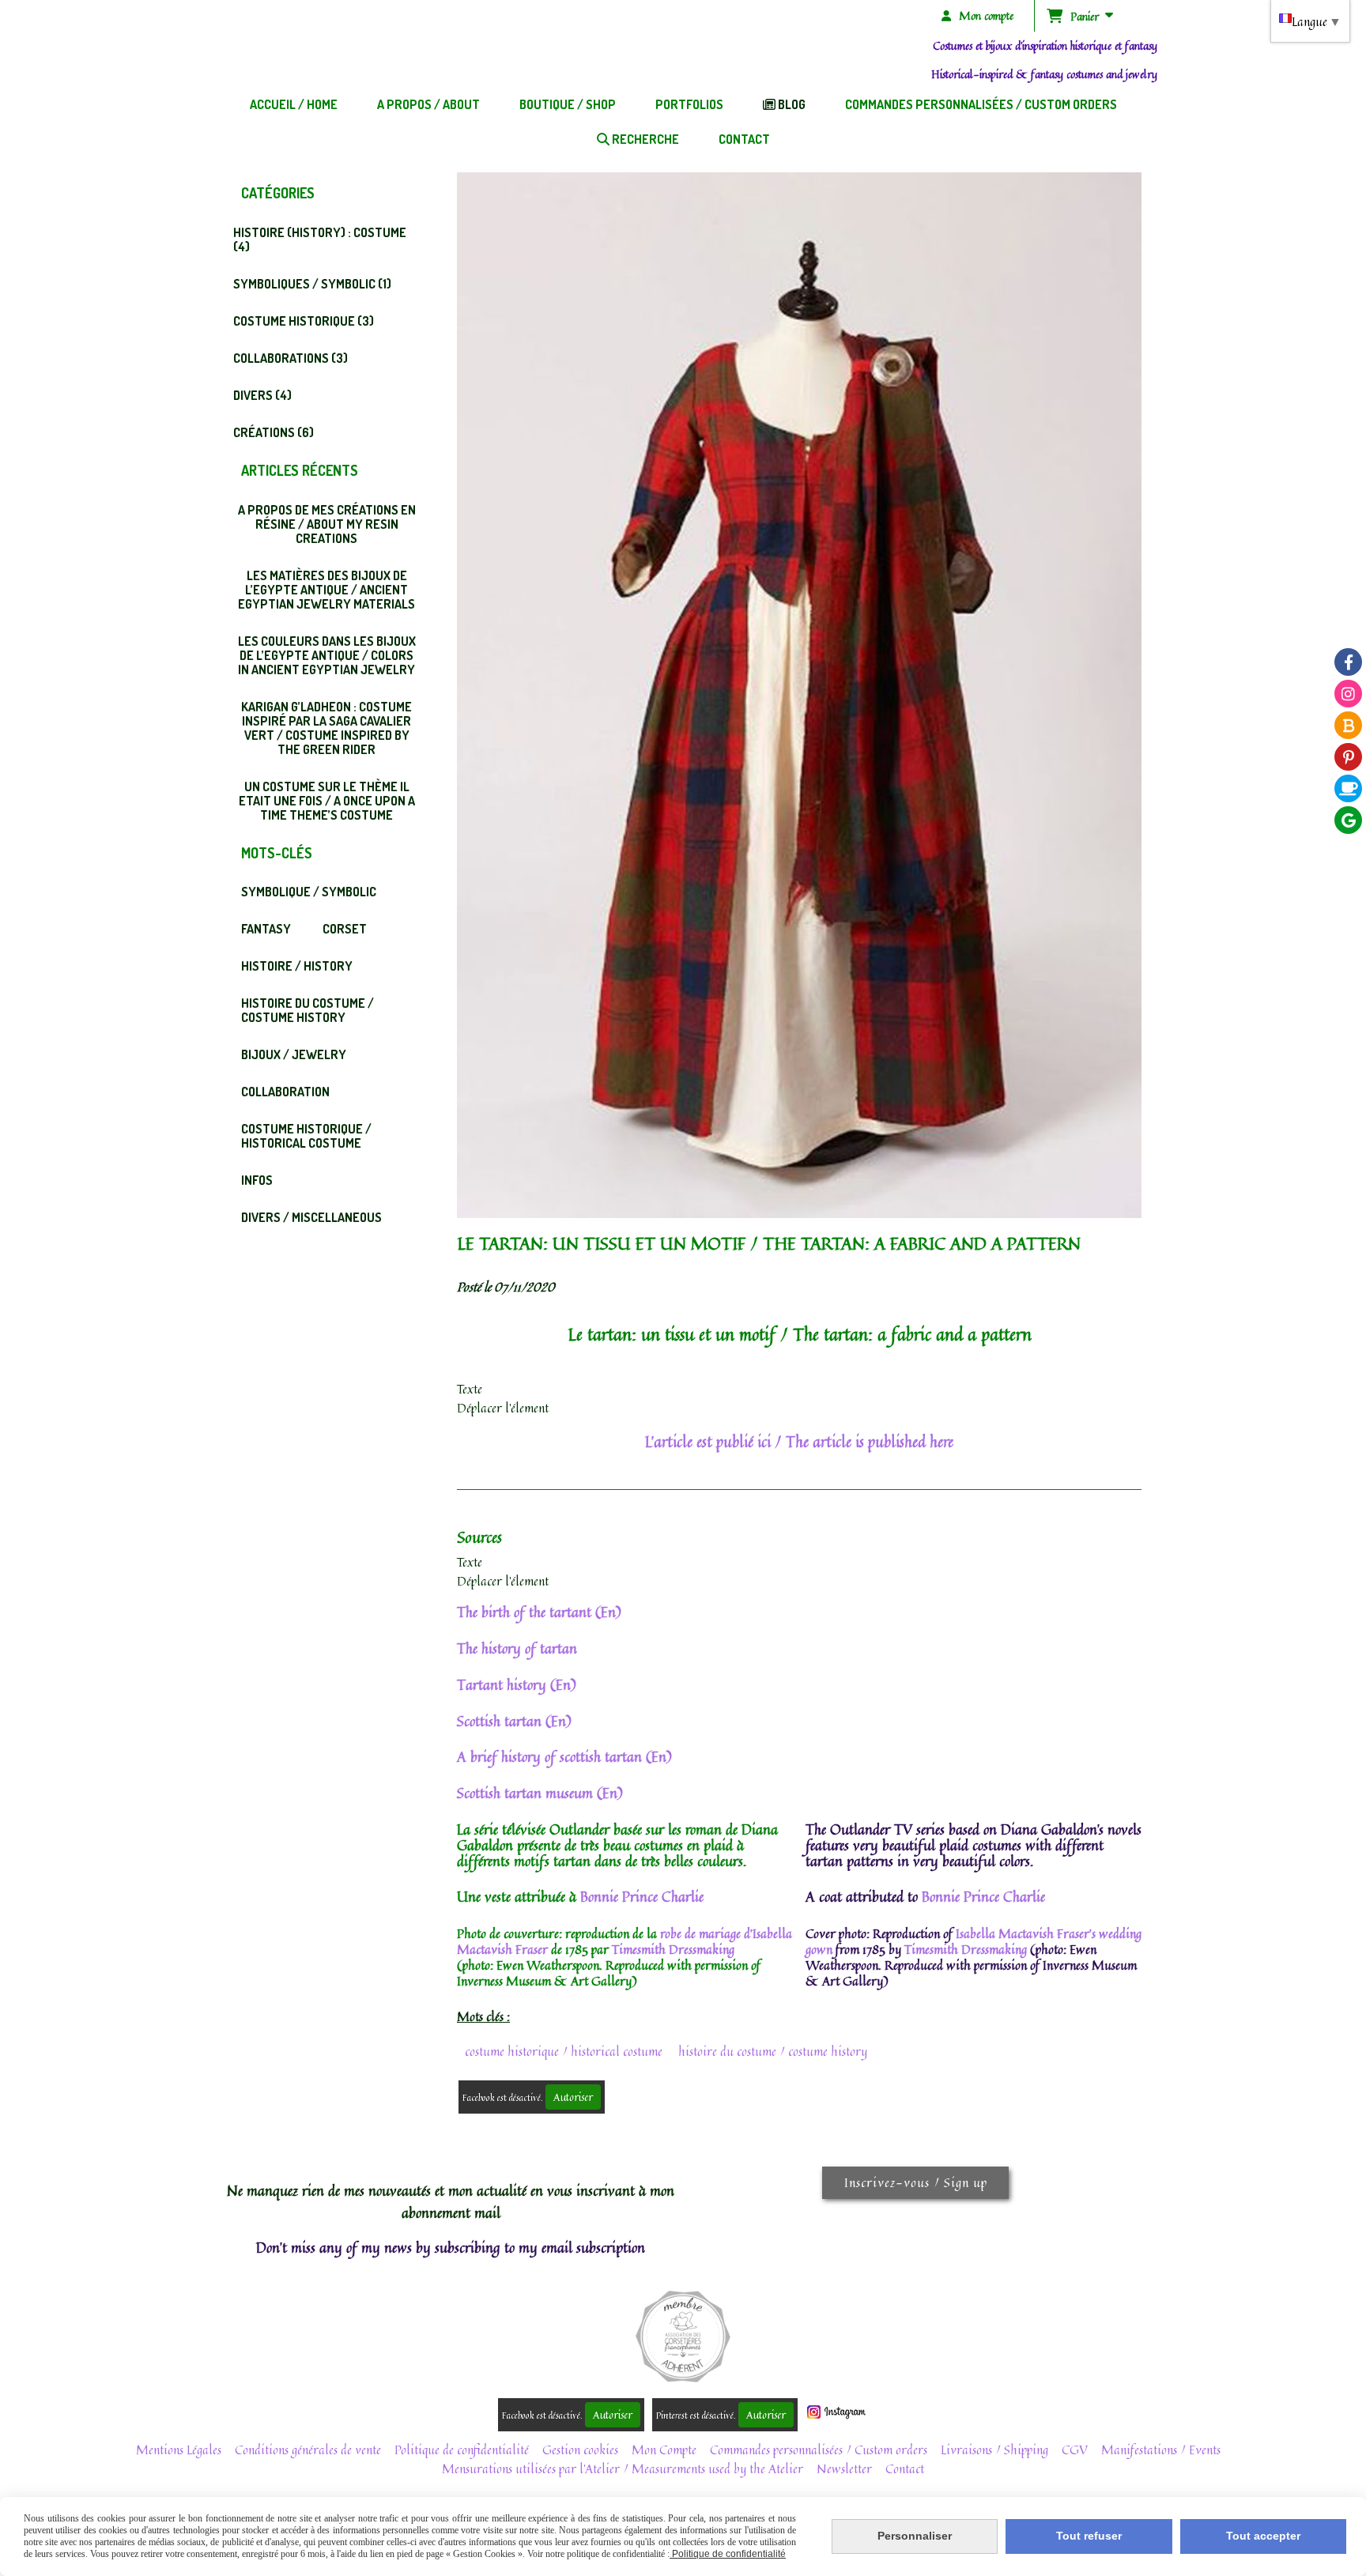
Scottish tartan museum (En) (540, 1793)
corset (345, 929)
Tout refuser (1089, 2536)
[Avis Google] (1348, 820)
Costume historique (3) (304, 321)
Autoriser (573, 2097)
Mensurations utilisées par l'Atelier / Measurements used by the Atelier (623, 2469)
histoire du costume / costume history (773, 2051)
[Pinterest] (1348, 757)
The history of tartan (517, 1648)
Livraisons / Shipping (994, 2450)
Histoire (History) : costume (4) (320, 239)
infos (257, 1180)
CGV (1075, 2450)
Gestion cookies (580, 2450)
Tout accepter (1263, 2536)
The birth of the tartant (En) (539, 1612)
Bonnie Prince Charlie (642, 1896)
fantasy (266, 929)
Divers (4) (262, 395)
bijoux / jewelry (294, 1054)
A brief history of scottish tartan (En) (564, 1756)
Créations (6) (274, 432)
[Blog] (1348, 725)
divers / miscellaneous (311, 1217)
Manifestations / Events (1161, 2450)
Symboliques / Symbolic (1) (312, 284)
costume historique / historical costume (564, 2051)
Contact (905, 2469)
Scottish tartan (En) (514, 1721)
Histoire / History (297, 966)
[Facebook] (1348, 662)
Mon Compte (664, 2450)
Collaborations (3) (291, 358)
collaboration (285, 1092)
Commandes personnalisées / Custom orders (819, 2450)
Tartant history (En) (517, 1684)
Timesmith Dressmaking (673, 1949)
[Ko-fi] (1348, 788)
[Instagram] (1348, 694)
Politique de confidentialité (462, 2450)
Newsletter (844, 2469)
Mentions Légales (179, 2450)
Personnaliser (915, 2536)
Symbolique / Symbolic (309, 892)
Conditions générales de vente (308, 2450)
